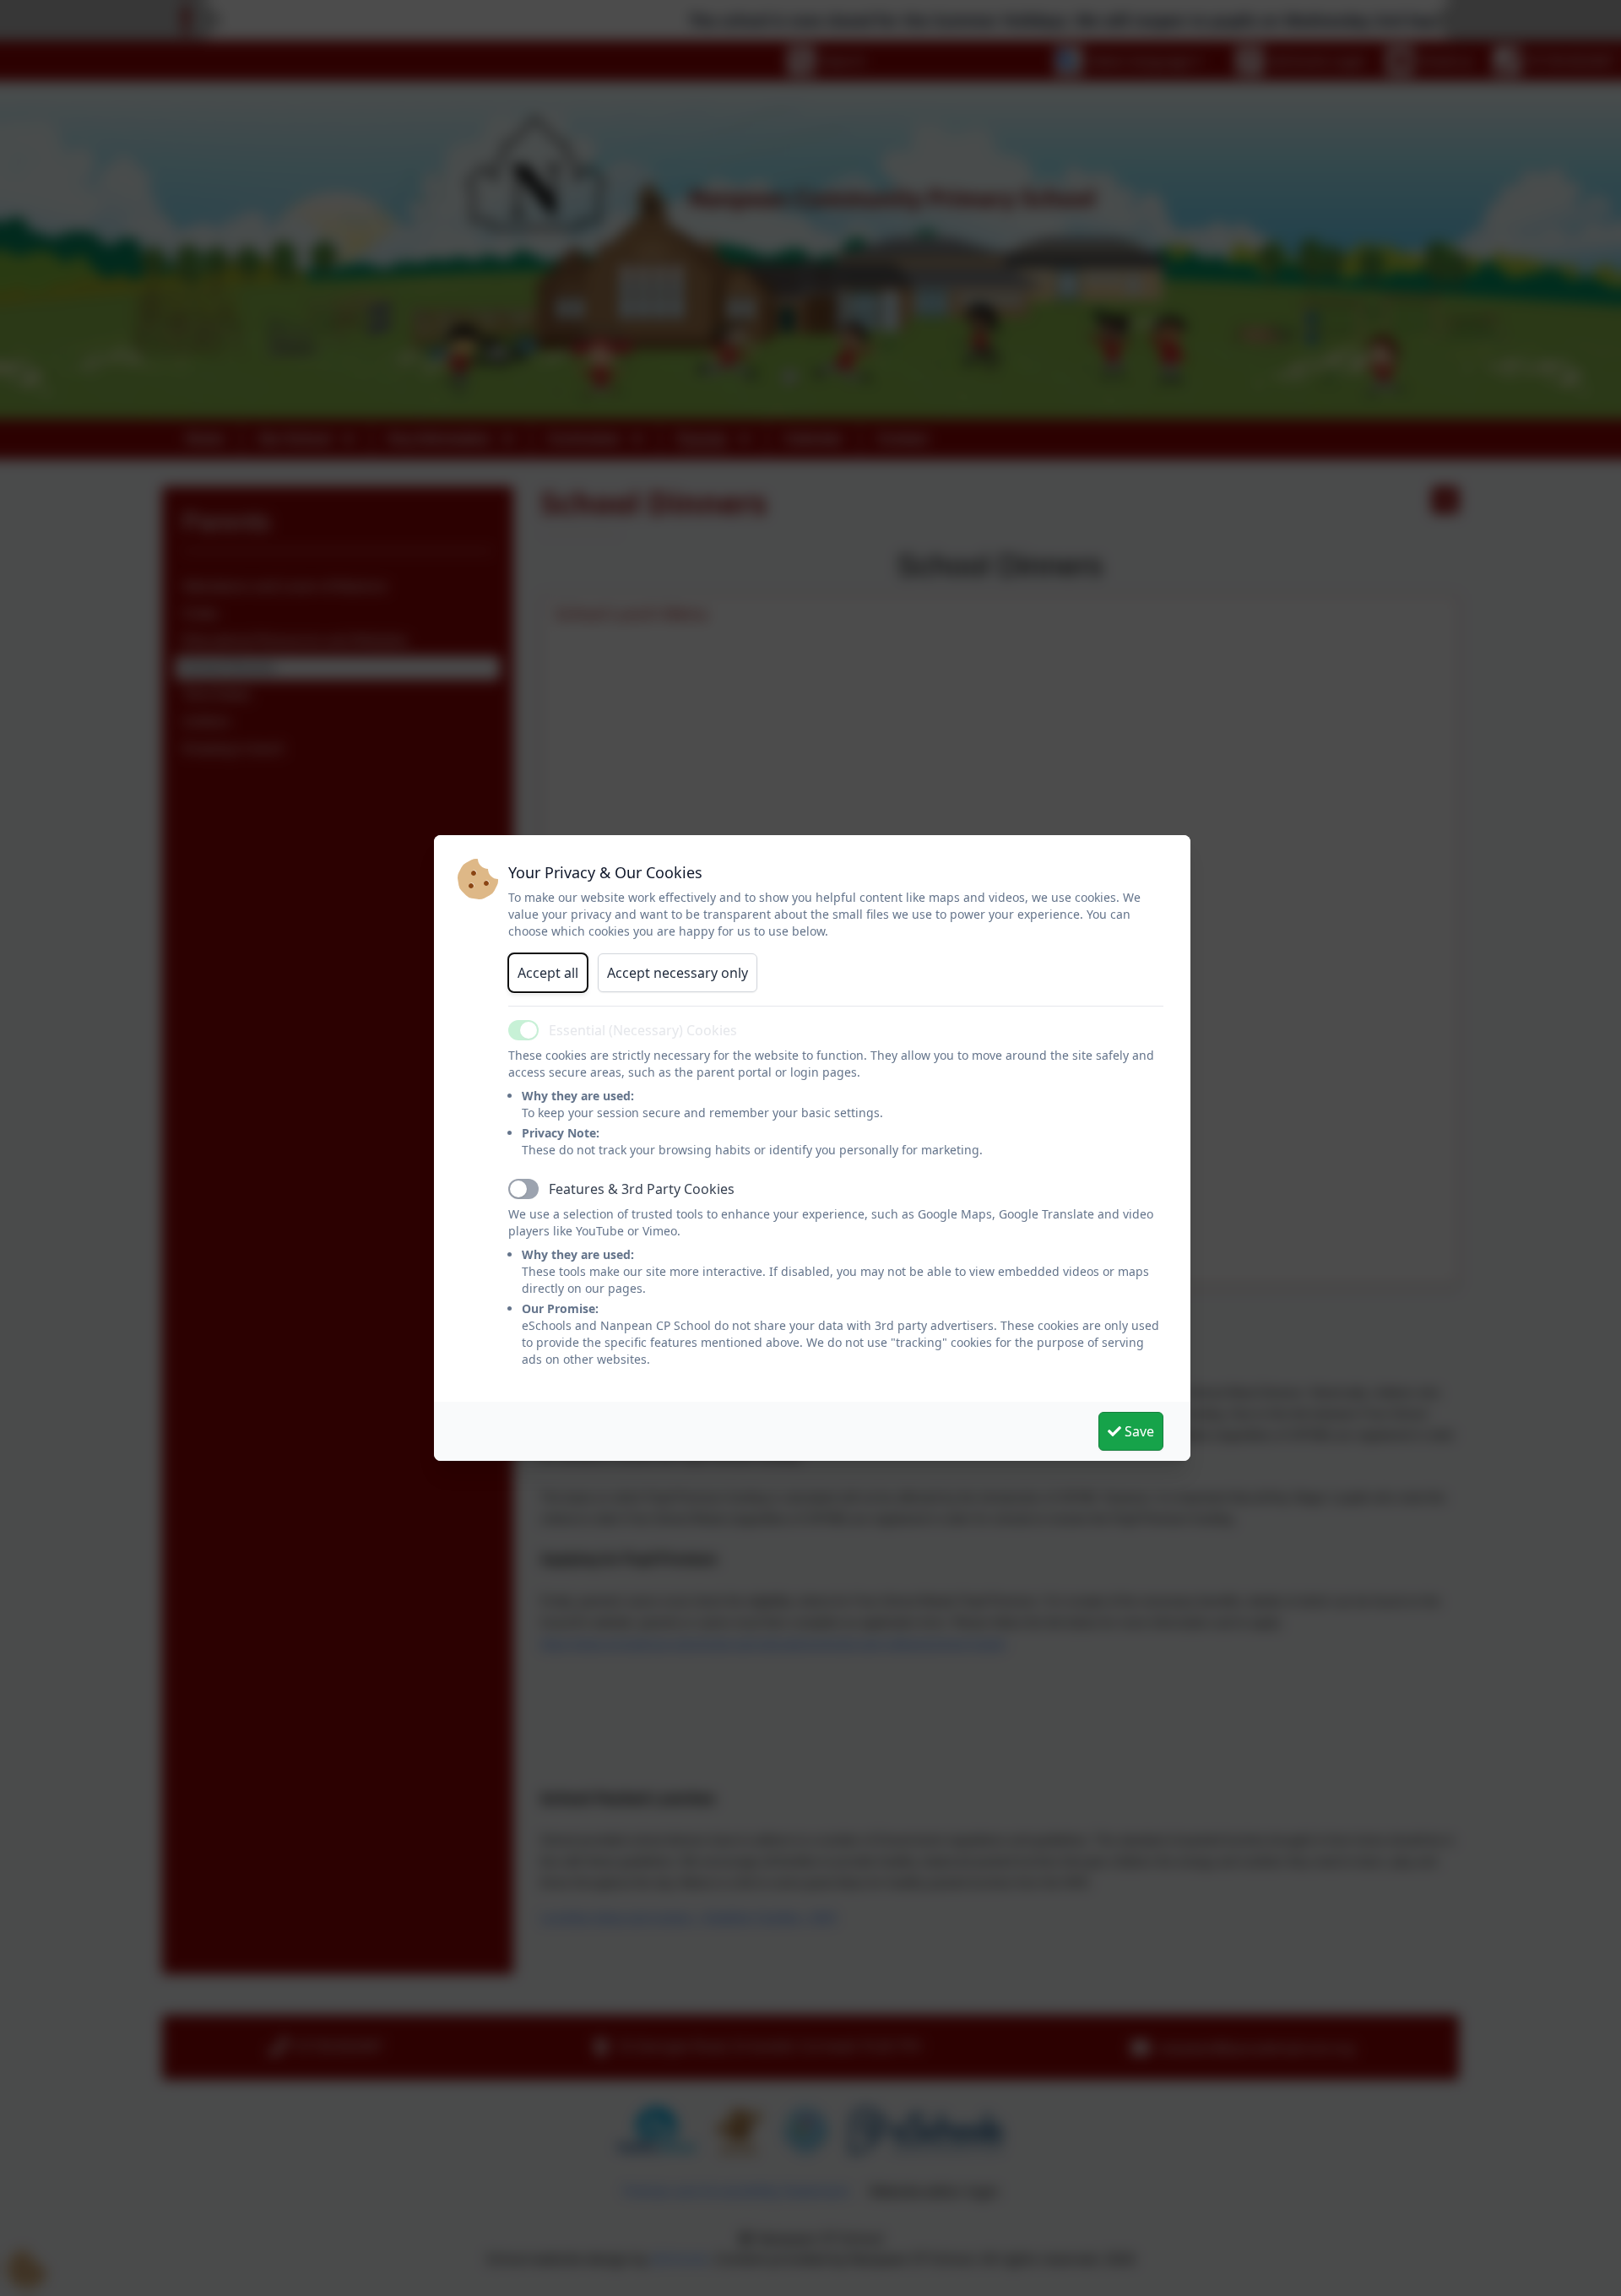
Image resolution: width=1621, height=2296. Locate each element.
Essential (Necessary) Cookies (643, 1030)
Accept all (548, 973)
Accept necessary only (678, 973)
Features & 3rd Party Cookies (642, 1189)
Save (1138, 1431)
